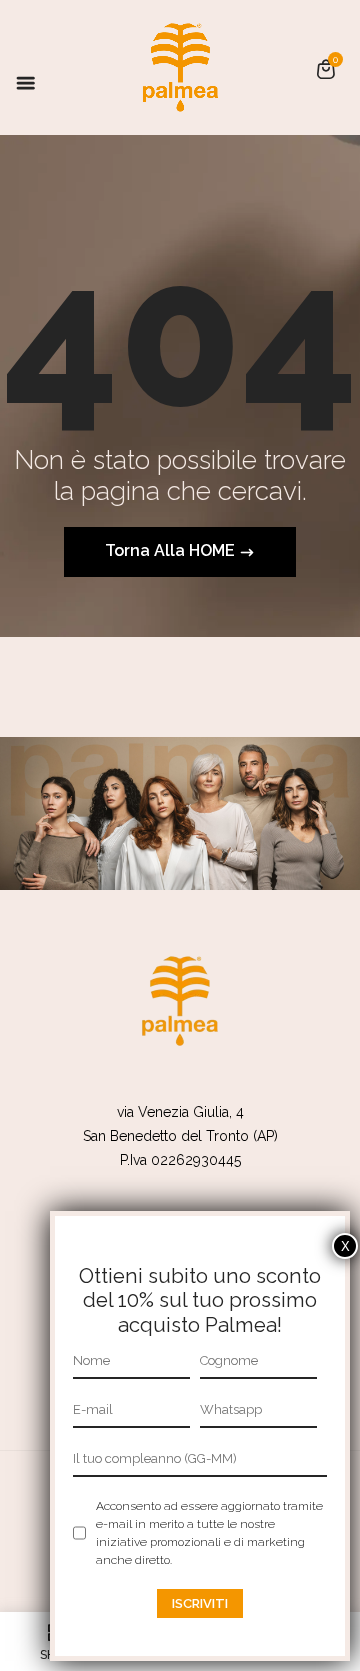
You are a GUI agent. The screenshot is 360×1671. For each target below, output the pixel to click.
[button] (326, 69)
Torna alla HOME (172, 550)
